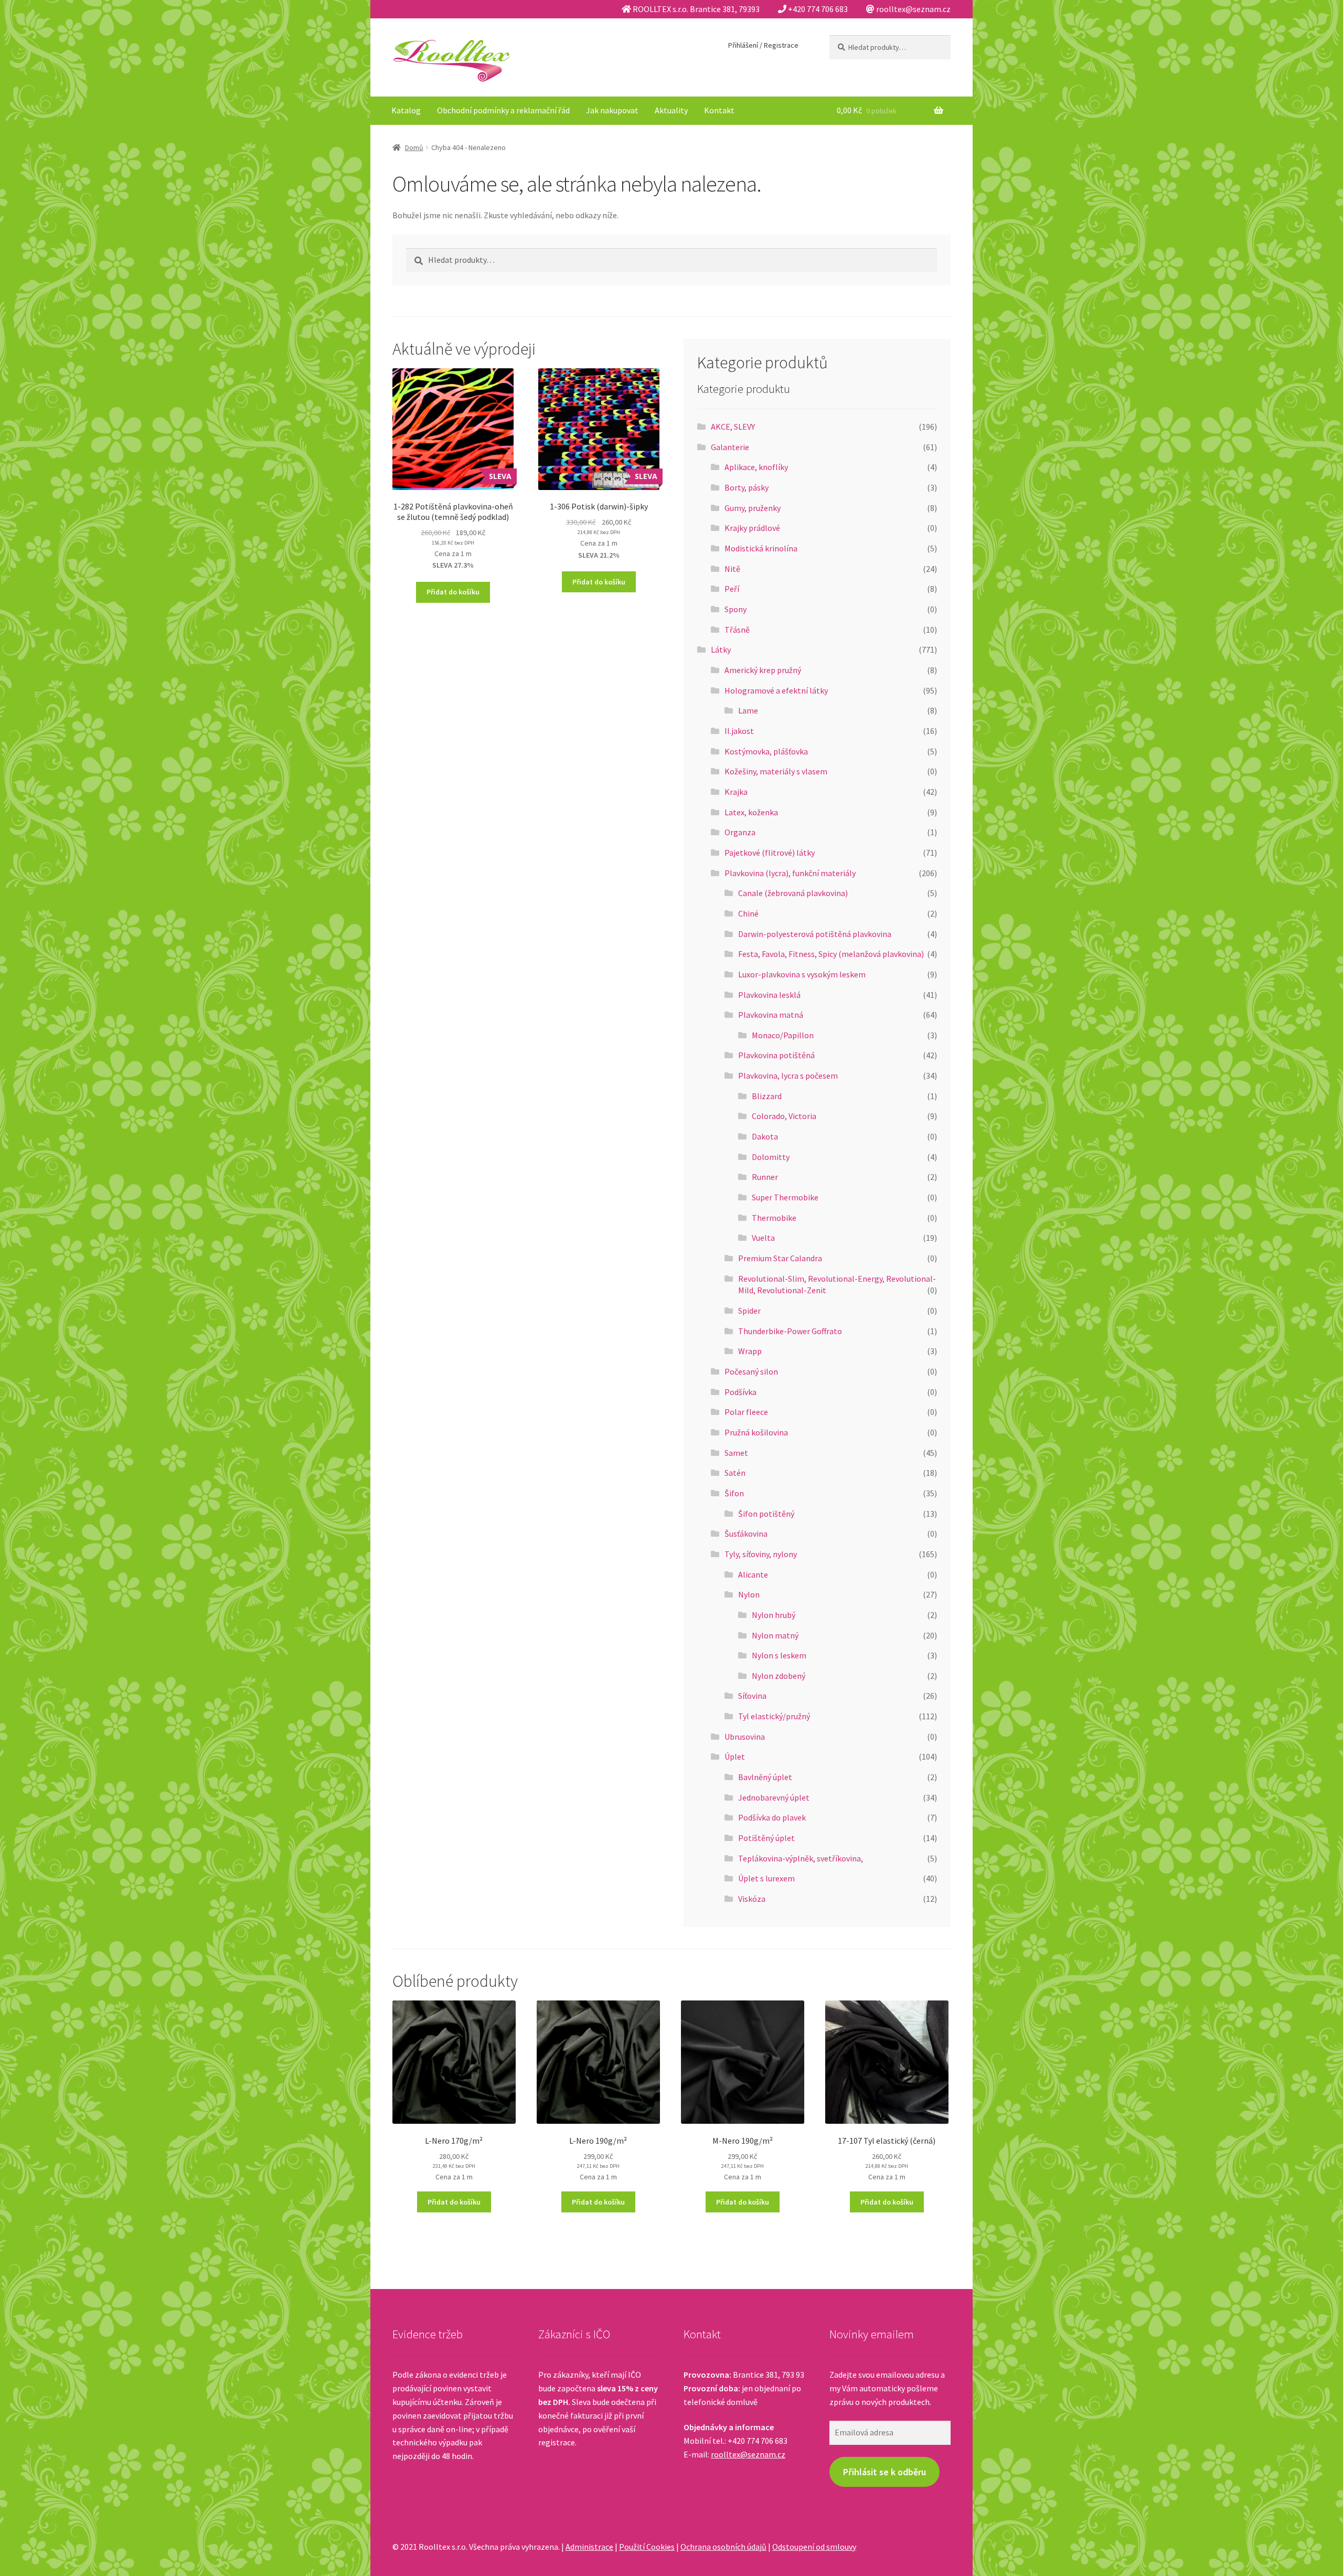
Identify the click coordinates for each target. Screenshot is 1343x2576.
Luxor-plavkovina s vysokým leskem (802, 974)
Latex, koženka (751, 812)
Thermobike (774, 1218)
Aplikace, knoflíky (756, 467)
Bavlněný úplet (765, 1777)
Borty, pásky (747, 487)
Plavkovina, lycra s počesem (788, 1076)
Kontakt (719, 110)
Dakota (765, 1136)
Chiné (748, 913)
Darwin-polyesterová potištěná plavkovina (815, 934)
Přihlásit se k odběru (884, 2472)
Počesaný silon (751, 1371)
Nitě (732, 569)
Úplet (735, 1757)
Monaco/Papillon (783, 1035)
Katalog (406, 110)
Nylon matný (775, 1635)
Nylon (749, 1594)
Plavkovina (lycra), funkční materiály (790, 873)
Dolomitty (771, 1157)
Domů (414, 147)
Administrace (589, 2547)
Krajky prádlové (752, 528)
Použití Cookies (647, 2547)
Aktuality (671, 110)
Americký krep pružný (763, 670)
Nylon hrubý (774, 1615)
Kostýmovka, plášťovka (766, 751)
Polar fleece (746, 1412)
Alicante (753, 1574)
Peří (732, 589)
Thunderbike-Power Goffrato (790, 1331)
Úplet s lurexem (766, 1878)
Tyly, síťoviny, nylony (761, 1554)
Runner (765, 1177)
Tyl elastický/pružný (774, 1716)
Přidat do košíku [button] (453, 592)
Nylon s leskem (779, 1655)
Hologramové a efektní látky (776, 690)
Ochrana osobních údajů (723, 2547)
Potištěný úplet (766, 1838)
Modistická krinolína (761, 548)
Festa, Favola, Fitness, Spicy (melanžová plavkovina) (831, 954)
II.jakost (739, 731)
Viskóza (752, 1899)
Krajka (736, 792)
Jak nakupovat (612, 110)
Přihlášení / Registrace (763, 45)
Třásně (737, 630)
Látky (721, 650)
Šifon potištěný (766, 1514)
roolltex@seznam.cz (748, 2454)
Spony (736, 609)
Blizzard (767, 1096)
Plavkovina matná (771, 1015)
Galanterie (730, 447)
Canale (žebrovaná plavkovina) (793, 893)
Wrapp (750, 1351)
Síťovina (752, 1696)
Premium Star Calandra (780, 1258)
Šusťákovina (746, 1534)
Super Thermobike (785, 1197)
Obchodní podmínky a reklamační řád (503, 110)
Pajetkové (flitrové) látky (770, 853)
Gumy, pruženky (753, 508)
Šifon (734, 1493)
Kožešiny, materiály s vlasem (776, 771)
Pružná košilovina (756, 1432)
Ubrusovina (745, 1737)
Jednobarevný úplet (774, 1797)
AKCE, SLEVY (733, 427)
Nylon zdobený (779, 1676)
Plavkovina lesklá (769, 995)
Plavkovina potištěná (776, 1055)
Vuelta (763, 1238)
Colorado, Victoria (784, 1116)
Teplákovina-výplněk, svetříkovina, (801, 1858)
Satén (735, 1473)
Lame (748, 710)
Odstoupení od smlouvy (814, 2547)
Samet (736, 1453)
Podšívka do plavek (772, 1817)
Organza (740, 832)
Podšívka (740, 1392)
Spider (749, 1311)
